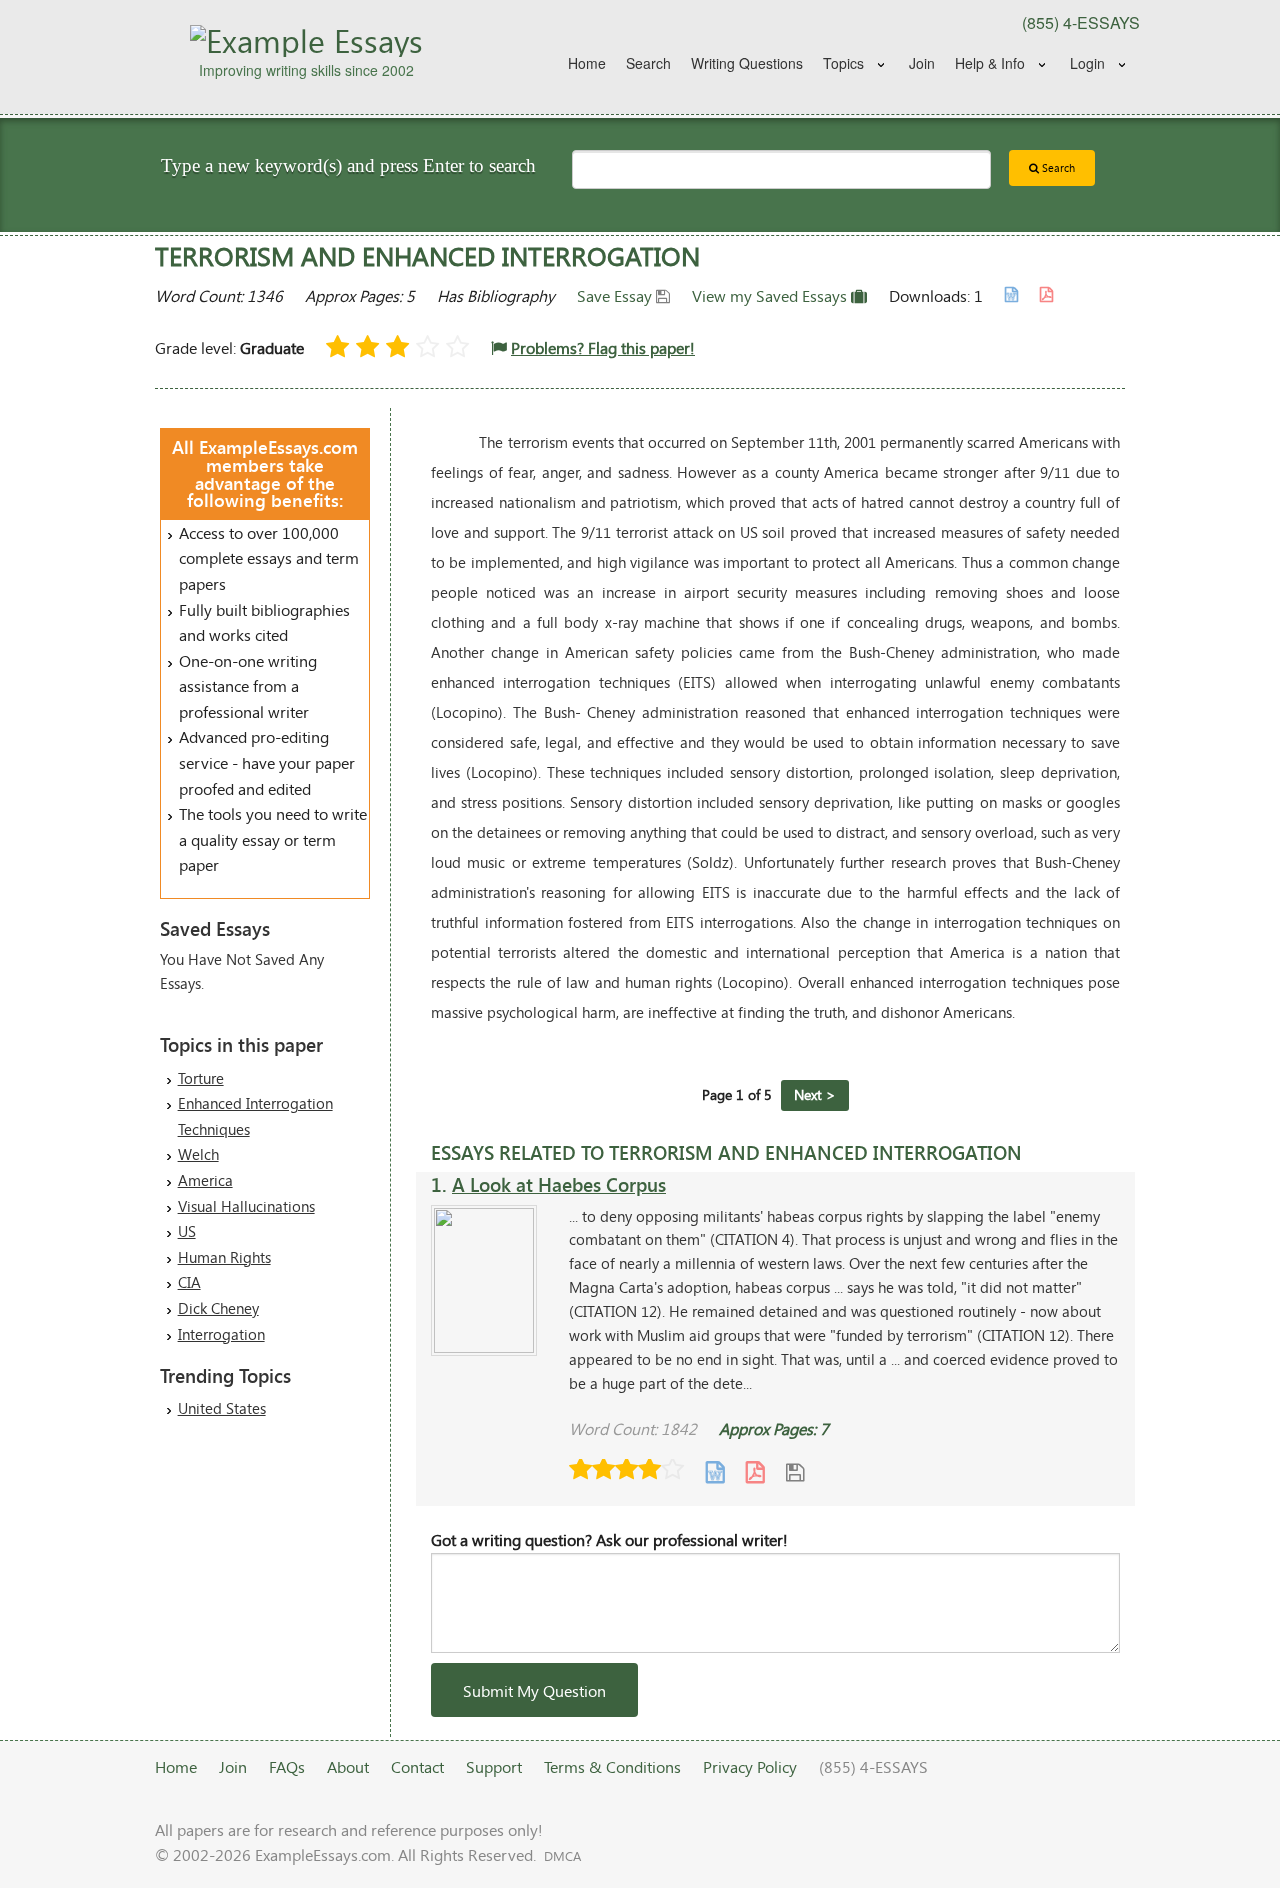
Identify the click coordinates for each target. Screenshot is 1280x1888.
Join (922, 63)
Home (587, 63)
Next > (815, 1094)
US (187, 1231)
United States (222, 1408)
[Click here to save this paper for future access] (795, 1471)
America (205, 1180)
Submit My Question (534, 1690)
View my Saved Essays (771, 295)
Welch (198, 1154)
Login (1087, 63)
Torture (201, 1078)
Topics (843, 63)
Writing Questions (747, 63)
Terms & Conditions (612, 1766)
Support (494, 1766)
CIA (189, 1282)
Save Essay (616, 295)
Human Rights (224, 1257)
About (348, 1766)
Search (648, 63)
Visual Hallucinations (246, 1206)
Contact (417, 1766)
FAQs (287, 1766)
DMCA (562, 1856)
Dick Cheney (218, 1308)
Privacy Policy (750, 1766)
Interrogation (221, 1334)
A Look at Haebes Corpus (559, 1184)
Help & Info (990, 63)
